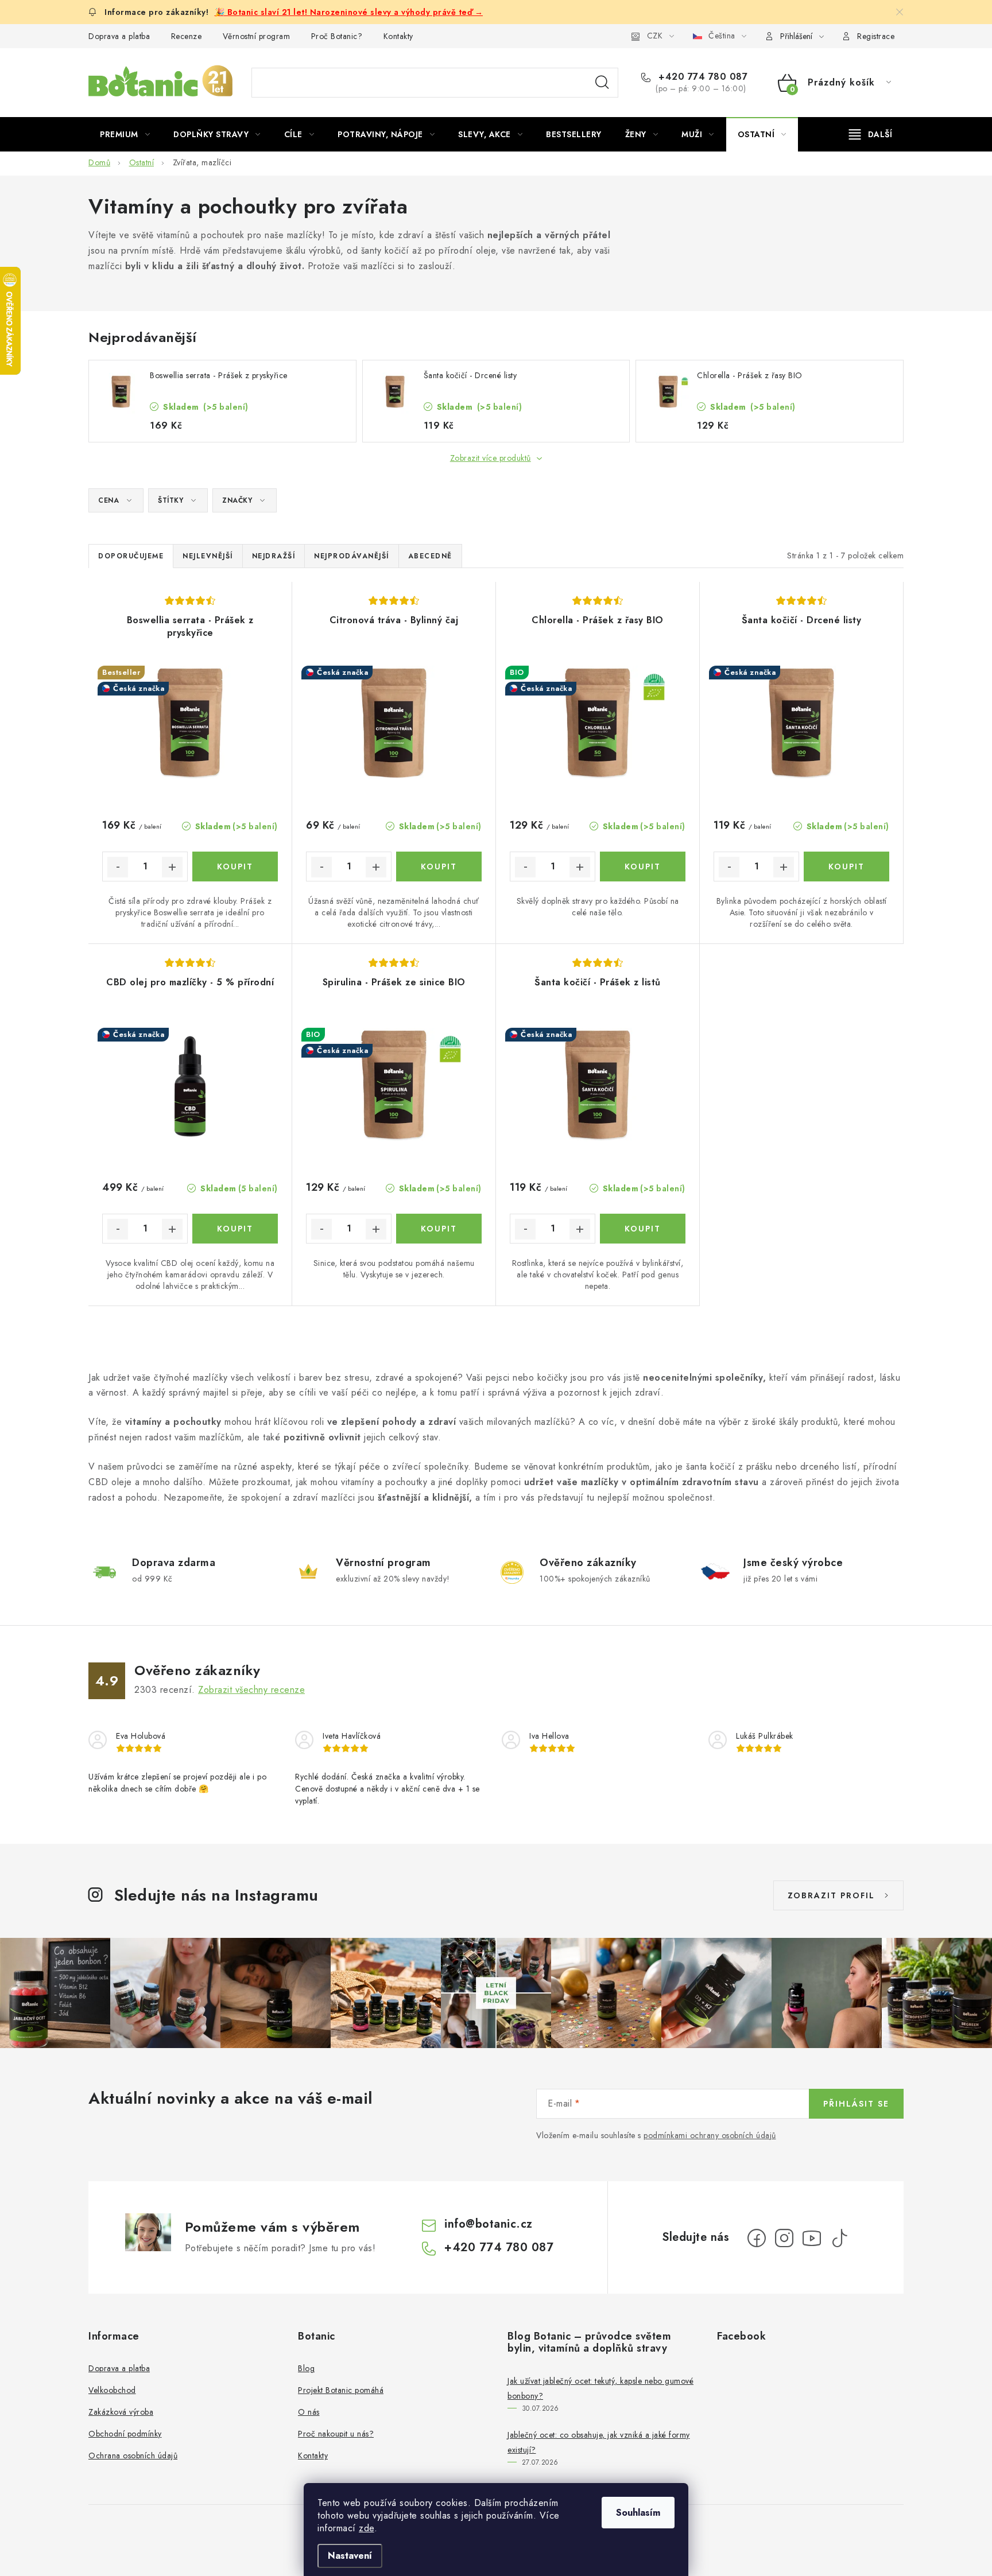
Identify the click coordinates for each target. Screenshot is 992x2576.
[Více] (871, 134)
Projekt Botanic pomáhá (341, 2390)
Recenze (187, 36)
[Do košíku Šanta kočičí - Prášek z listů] (643, 1229)
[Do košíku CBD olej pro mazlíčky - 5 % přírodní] (235, 1229)
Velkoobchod (112, 2390)
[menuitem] (125, 134)
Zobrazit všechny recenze (251, 1690)
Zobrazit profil (831, 1895)
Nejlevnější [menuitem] (208, 556)
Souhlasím (638, 2513)
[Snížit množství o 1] (118, 867)
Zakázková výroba (121, 2412)
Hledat (602, 83)
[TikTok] (839, 2238)
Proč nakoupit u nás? (336, 2434)
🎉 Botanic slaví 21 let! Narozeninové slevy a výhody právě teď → (349, 12)
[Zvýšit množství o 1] (172, 867)
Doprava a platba (119, 36)
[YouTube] (812, 2238)
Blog (306, 2368)
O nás (309, 2412)
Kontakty (398, 36)
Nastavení (350, 2556)
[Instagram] (784, 2238)
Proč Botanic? (337, 36)
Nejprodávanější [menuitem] (352, 556)
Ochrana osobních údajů (133, 2455)
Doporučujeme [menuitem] (131, 556)
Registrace (876, 36)
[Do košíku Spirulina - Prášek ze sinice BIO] (439, 1229)
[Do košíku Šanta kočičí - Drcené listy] (846, 867)
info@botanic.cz (489, 2224)
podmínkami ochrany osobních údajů (710, 2135)
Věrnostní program (257, 36)
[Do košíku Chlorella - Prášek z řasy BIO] (643, 867)
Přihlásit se (856, 2104)
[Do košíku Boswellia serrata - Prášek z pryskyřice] (235, 867)
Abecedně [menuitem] (430, 556)
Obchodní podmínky (125, 2434)
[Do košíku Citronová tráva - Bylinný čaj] (439, 867)
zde (367, 2528)
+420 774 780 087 (702, 77)
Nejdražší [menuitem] (274, 556)
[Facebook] (757, 2238)
